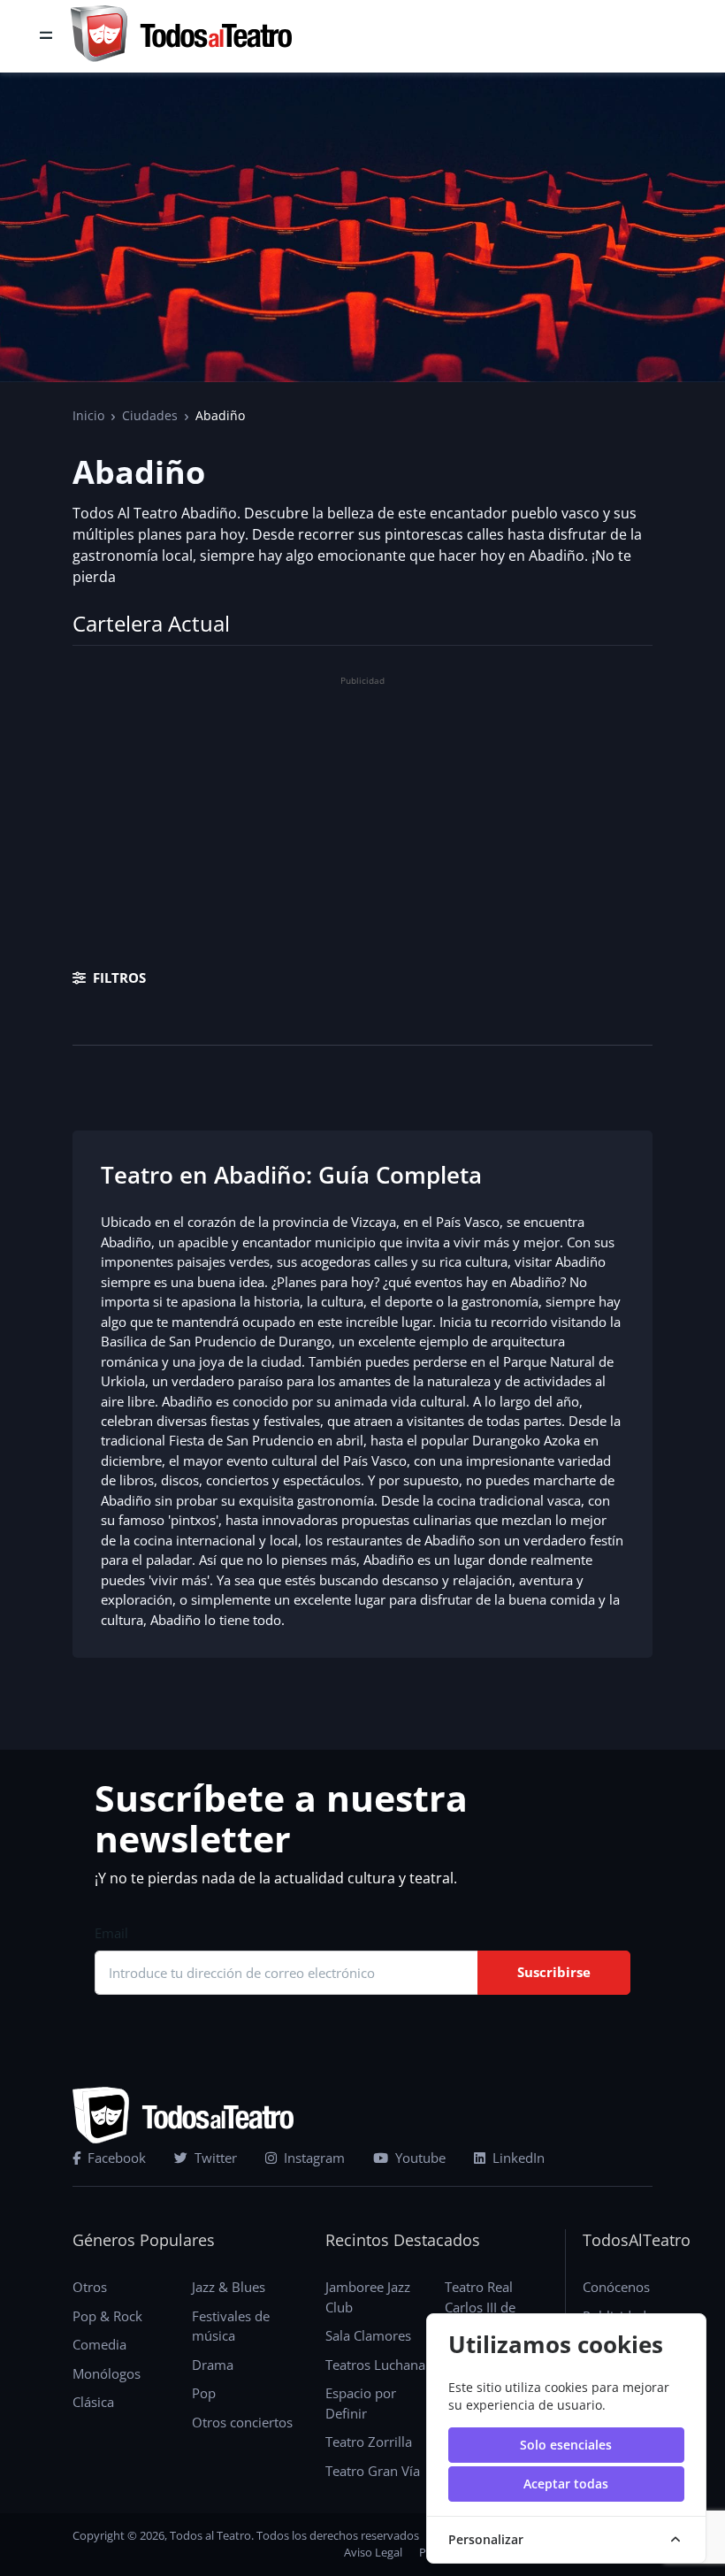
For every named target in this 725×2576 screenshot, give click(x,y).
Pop (204, 2393)
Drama (213, 2365)
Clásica (93, 2402)
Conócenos (616, 2287)
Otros (90, 2287)
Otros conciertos (242, 2422)
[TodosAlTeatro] (181, 36)
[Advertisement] (362, 816)
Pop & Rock (107, 2316)
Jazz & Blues (229, 2287)
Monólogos (107, 2373)
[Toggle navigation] (46, 36)
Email (111, 1933)
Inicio (88, 415)
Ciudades (150, 415)
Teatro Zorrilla (369, 2442)
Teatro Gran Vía (373, 2471)
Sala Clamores (368, 2335)
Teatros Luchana (375, 2365)
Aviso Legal (373, 2552)
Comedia (99, 2344)
